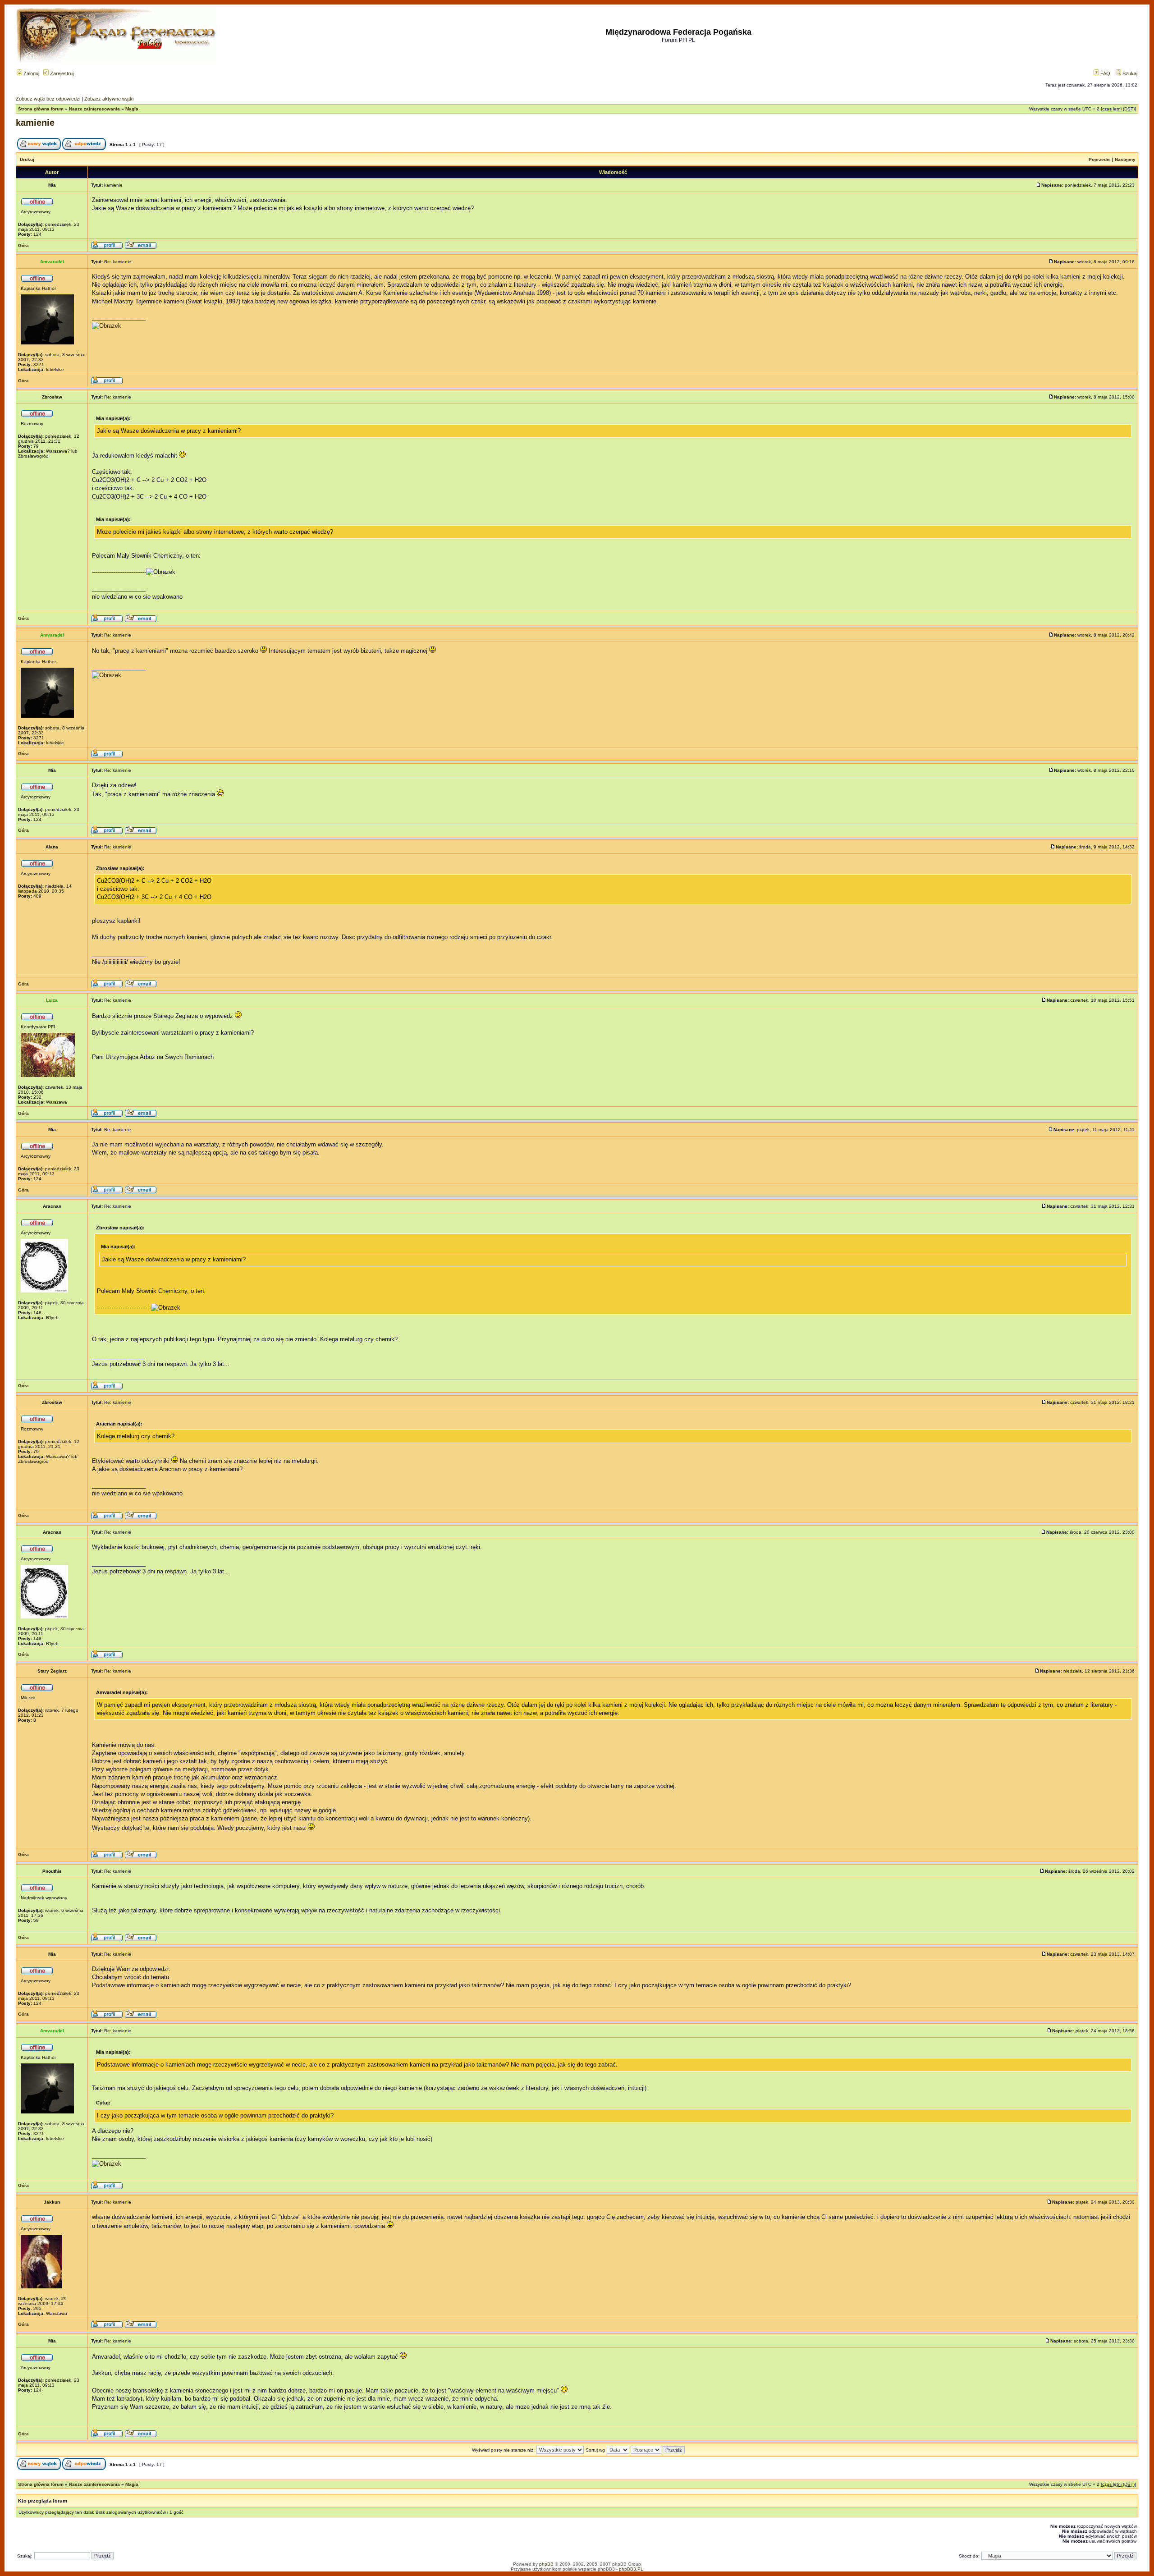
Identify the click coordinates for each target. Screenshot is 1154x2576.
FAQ (1105, 73)
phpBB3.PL (631, 2569)
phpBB (546, 2564)
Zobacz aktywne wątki (109, 99)
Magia (132, 109)
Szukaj (1129, 73)
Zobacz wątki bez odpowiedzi (48, 99)
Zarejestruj (61, 73)
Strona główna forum (41, 109)
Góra (23, 245)
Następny (1125, 159)
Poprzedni (1100, 159)
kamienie (35, 123)
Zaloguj (31, 73)
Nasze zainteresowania (94, 109)
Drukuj (27, 159)
